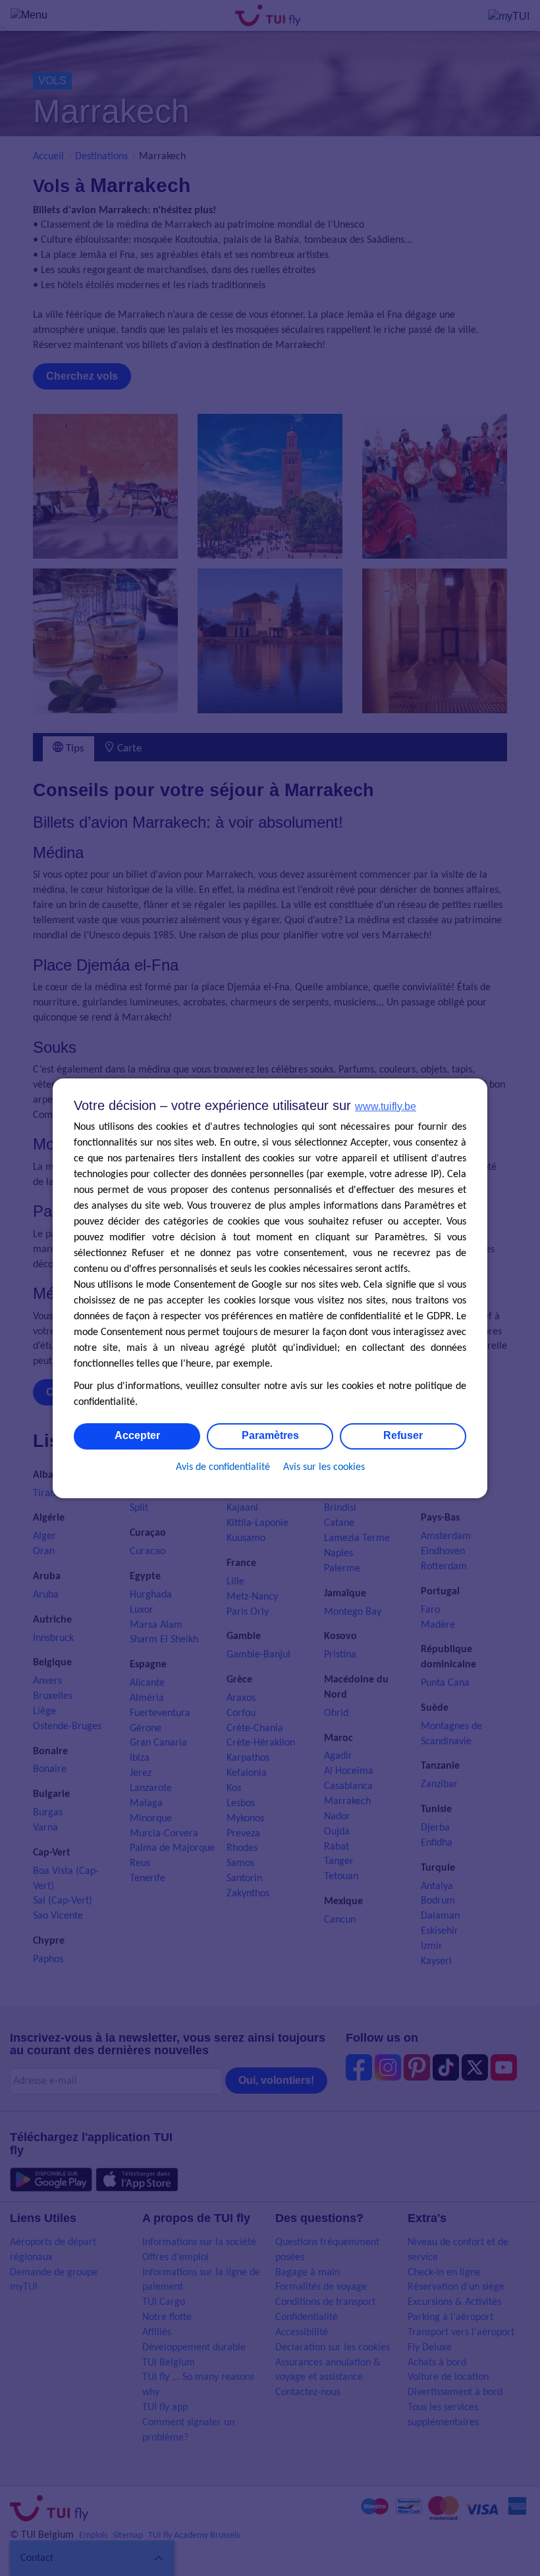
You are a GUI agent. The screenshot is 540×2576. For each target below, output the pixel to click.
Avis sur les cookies (324, 1467)
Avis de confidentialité (223, 1467)
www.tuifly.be (386, 1106)
